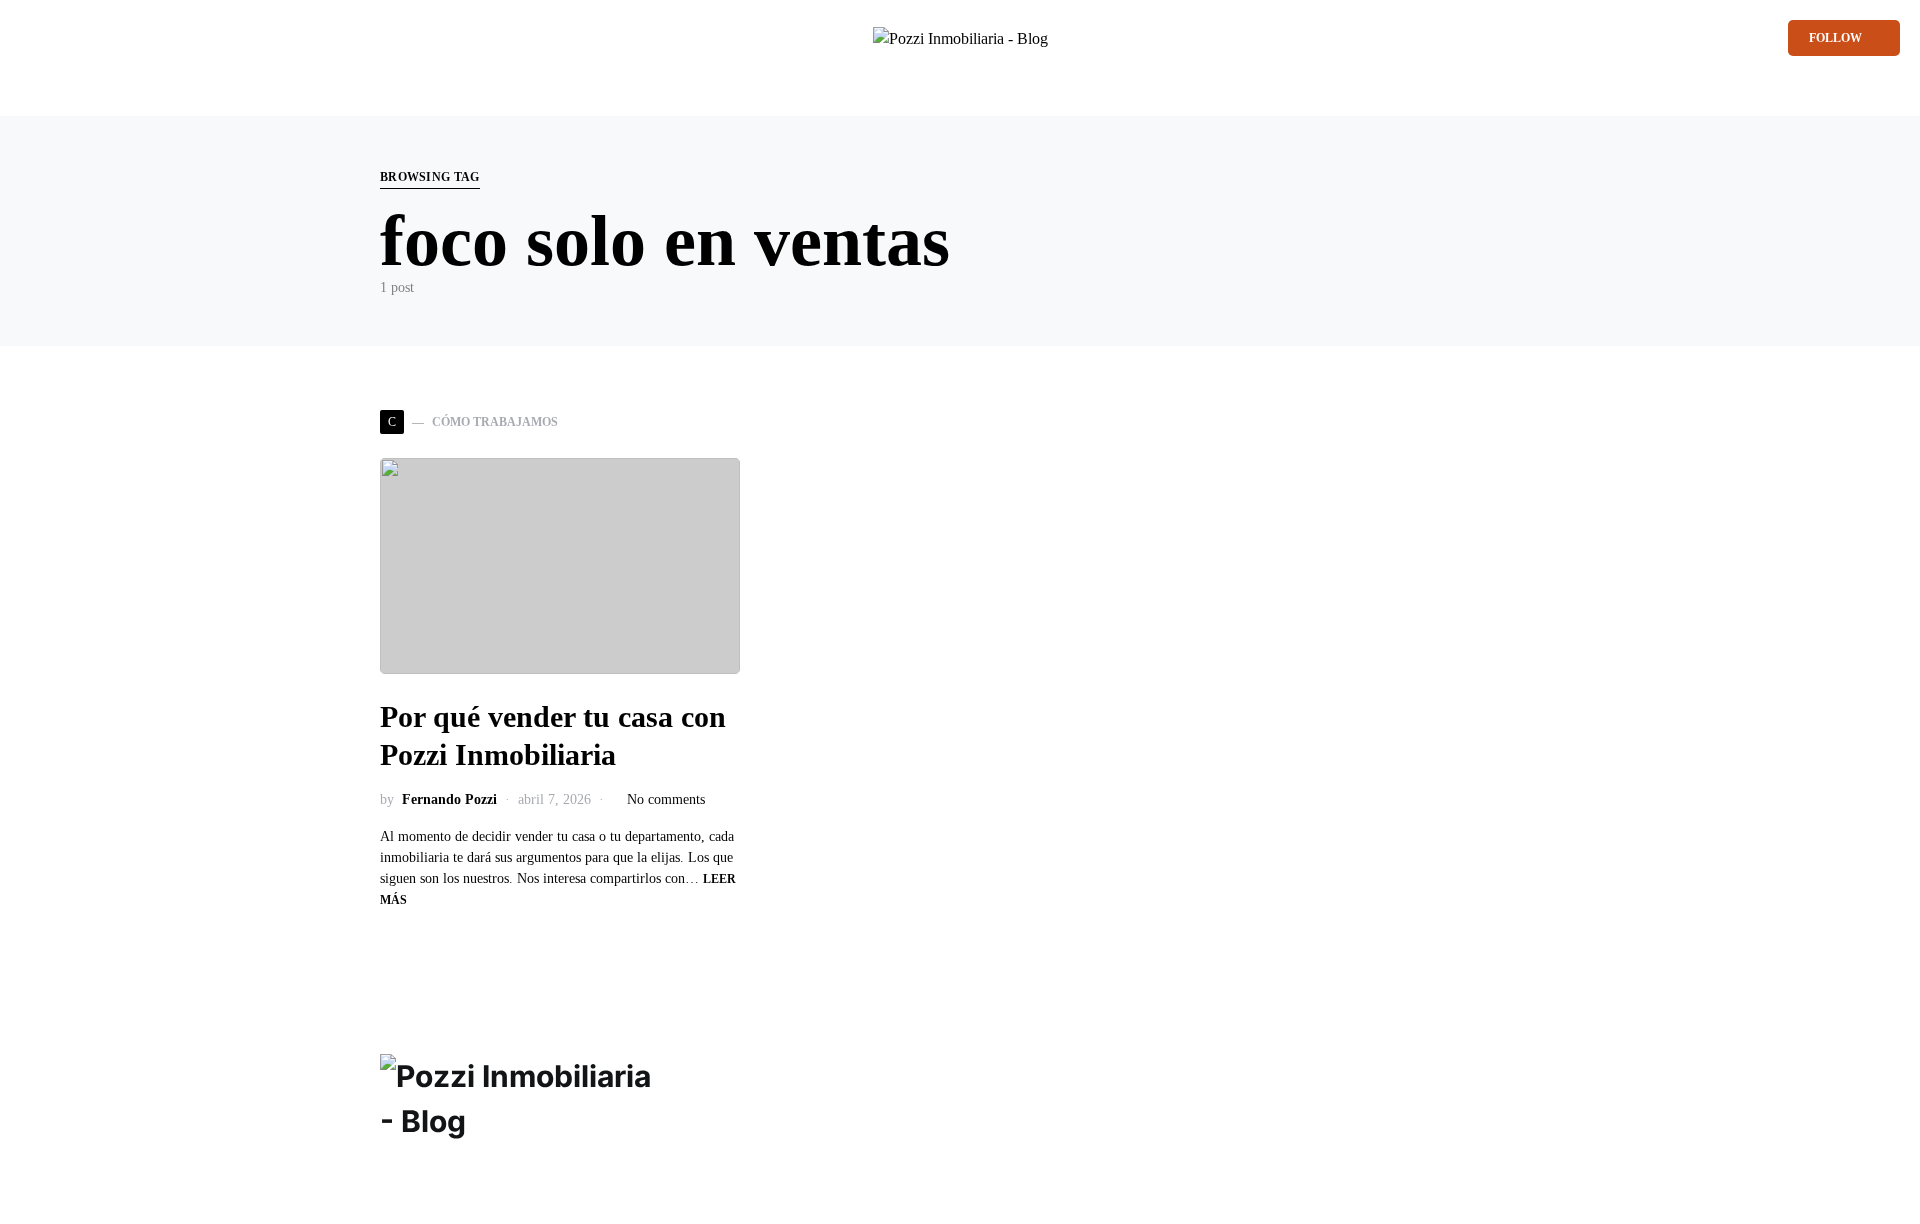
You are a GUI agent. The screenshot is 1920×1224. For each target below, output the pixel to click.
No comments (666, 799)
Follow (1835, 38)
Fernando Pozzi (449, 799)
